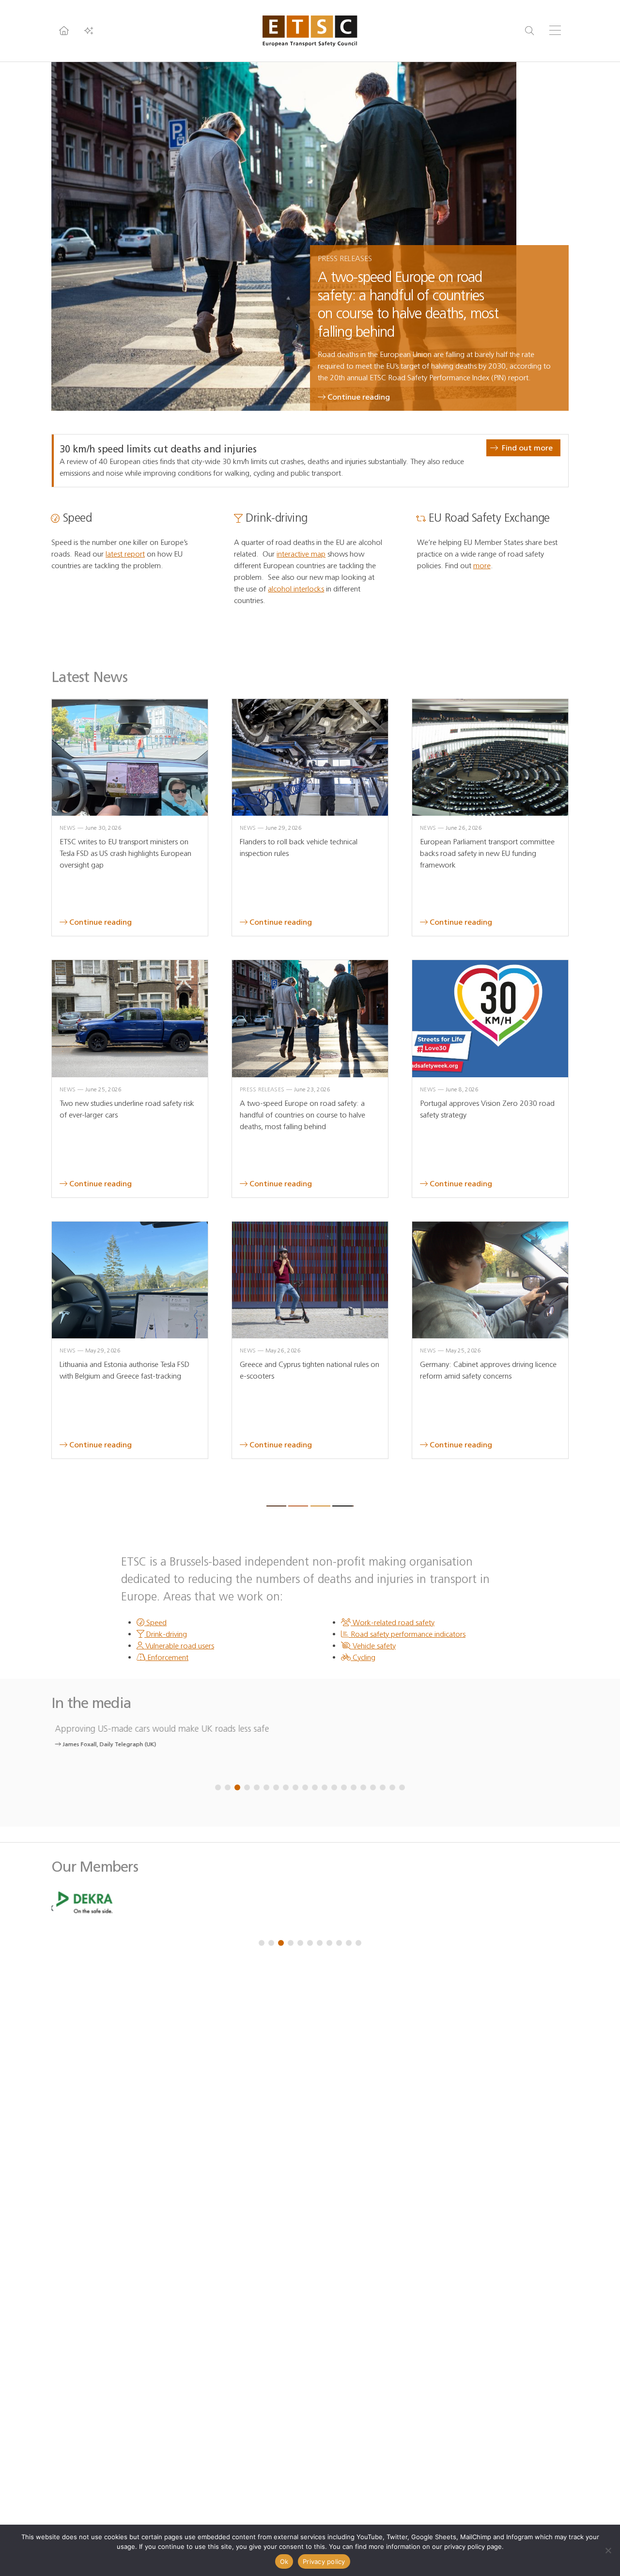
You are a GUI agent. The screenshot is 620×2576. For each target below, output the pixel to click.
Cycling (363, 1657)
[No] (608, 2550)
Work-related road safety (393, 1622)
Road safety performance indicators (407, 1634)
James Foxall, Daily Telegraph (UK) (105, 1744)
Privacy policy (324, 2561)
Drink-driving (166, 1634)
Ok (284, 2561)
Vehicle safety (373, 1646)
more (482, 566)
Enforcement (167, 1657)
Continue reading (359, 397)
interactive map (301, 554)
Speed (155, 1622)
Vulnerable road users (179, 1646)
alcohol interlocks (296, 589)
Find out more (527, 448)
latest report (125, 554)
